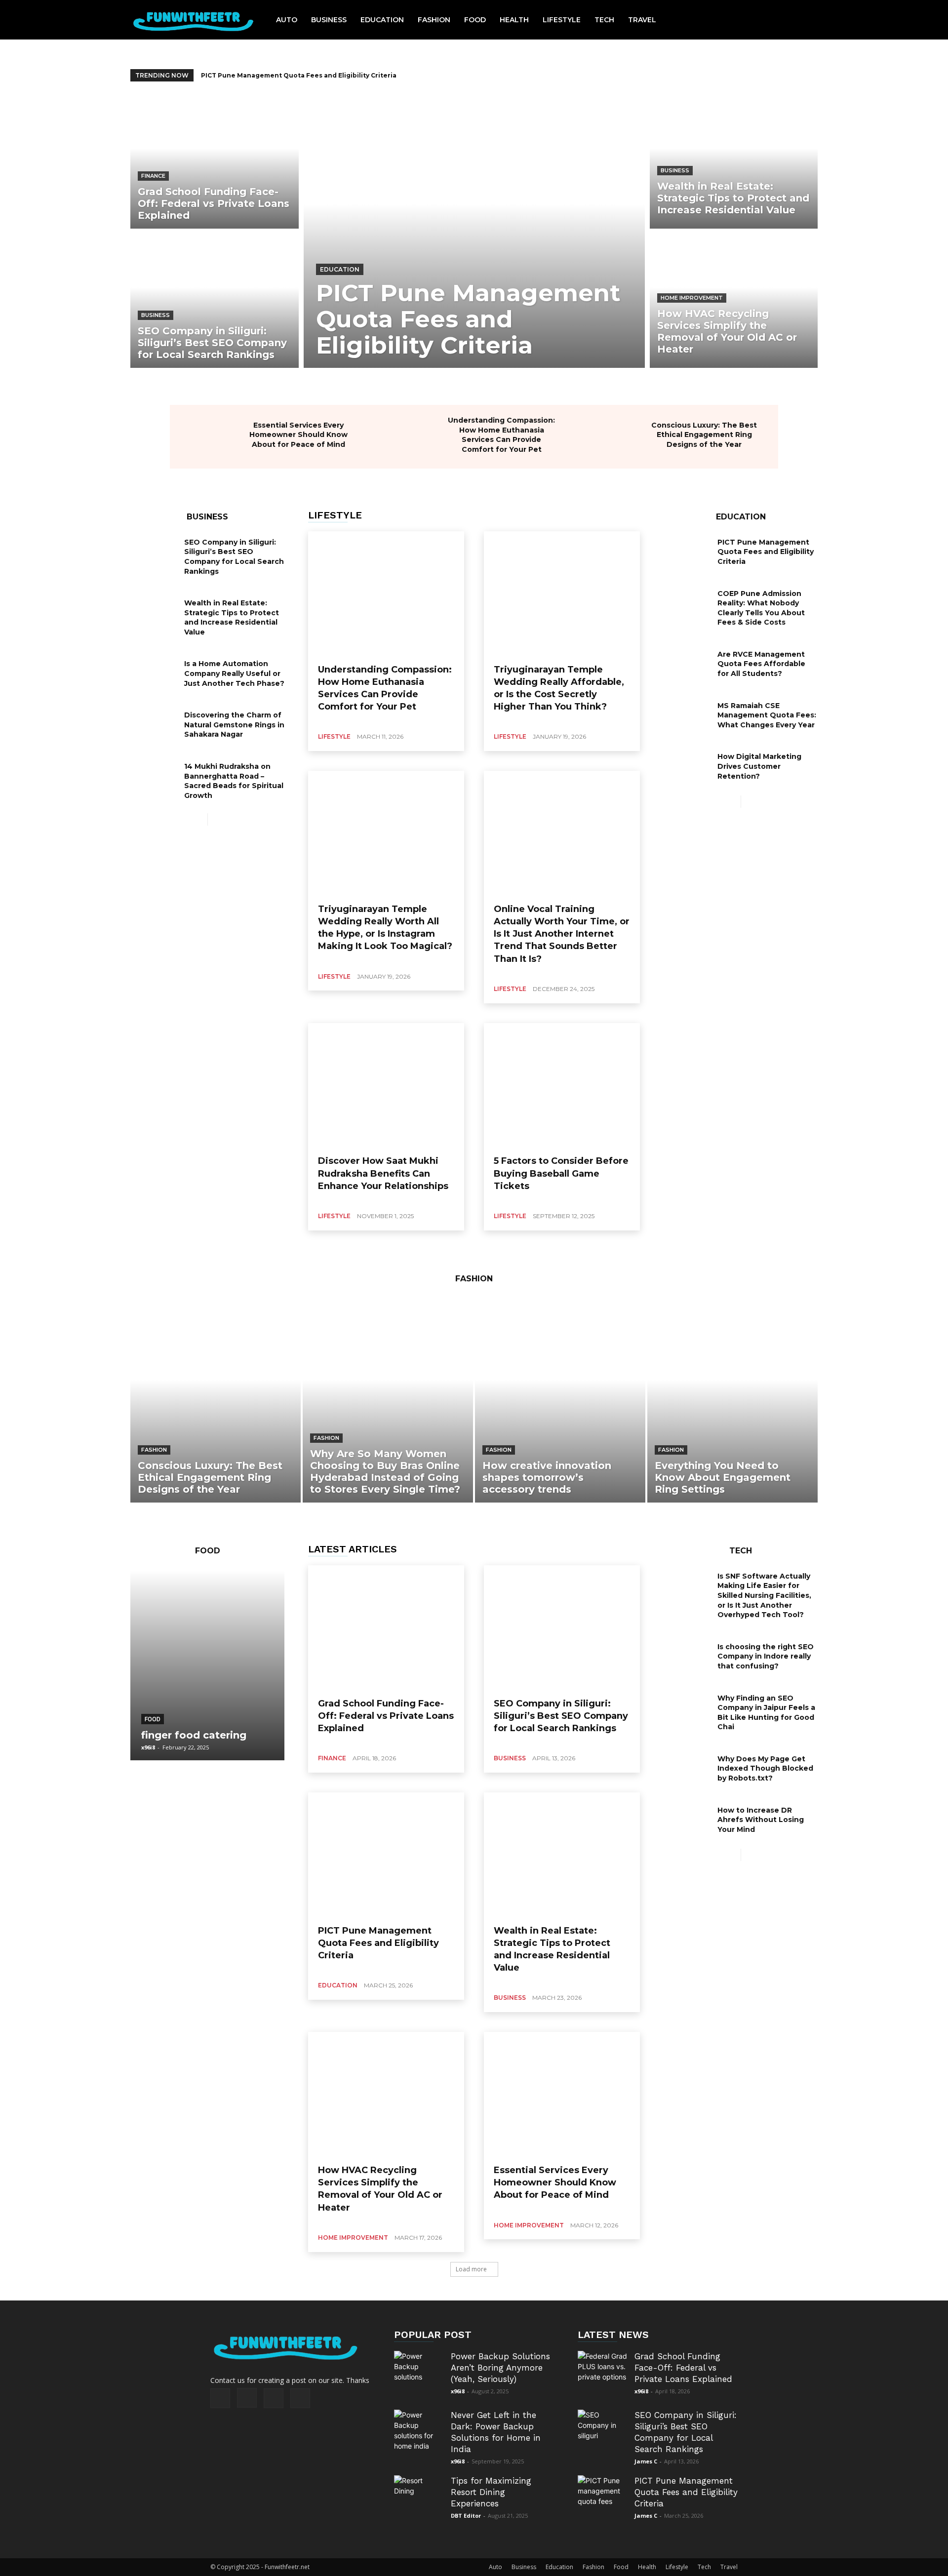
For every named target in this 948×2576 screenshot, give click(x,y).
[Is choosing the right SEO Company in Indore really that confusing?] (687, 1657)
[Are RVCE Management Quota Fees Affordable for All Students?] (687, 665)
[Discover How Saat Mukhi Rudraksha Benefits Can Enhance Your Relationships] (386, 1086)
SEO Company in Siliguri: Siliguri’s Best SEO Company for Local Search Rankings (234, 557)
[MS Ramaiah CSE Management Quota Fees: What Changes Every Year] (687, 716)
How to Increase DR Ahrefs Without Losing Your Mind (761, 1820)
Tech (704, 2567)
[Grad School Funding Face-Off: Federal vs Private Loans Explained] (215, 162)
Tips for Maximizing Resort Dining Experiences (491, 2492)
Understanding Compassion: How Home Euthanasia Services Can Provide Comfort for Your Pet (501, 435)
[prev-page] (200, 819)
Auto (495, 2567)
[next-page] (216, 819)
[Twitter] (274, 2398)
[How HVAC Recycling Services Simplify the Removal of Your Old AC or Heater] (734, 300)
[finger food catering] (207, 1665)
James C (646, 2461)
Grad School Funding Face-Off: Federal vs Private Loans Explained (386, 1716)
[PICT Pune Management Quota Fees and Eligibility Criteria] (474, 231)
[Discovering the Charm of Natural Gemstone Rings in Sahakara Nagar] (154, 725)
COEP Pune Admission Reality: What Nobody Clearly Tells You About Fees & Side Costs (761, 608)
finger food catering (194, 1735)
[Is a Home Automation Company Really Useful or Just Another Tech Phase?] (154, 674)
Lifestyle (334, 736)
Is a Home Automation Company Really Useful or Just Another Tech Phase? (234, 673)
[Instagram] (247, 2398)
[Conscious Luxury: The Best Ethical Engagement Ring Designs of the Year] (612, 437)
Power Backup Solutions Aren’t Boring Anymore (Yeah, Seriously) (500, 2368)
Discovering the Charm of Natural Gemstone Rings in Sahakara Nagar (234, 725)
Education (340, 269)
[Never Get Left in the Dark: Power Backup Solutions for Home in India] (419, 2434)
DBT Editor (466, 2516)
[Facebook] (220, 2398)
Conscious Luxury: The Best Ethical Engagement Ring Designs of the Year (704, 435)
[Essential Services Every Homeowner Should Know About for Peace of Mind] (207, 437)
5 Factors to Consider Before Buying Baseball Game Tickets (561, 1173)
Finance (153, 176)
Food (153, 1719)
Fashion (154, 1450)
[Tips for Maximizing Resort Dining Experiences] (419, 2500)
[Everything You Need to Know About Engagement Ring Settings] (732, 1400)
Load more (471, 2269)
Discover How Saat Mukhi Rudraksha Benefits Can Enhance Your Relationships (383, 1173)
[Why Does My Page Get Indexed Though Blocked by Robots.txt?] (687, 1769)
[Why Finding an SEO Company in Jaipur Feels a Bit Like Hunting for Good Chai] (687, 1708)
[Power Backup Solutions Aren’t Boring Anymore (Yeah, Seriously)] (419, 2376)
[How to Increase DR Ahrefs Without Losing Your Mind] (687, 1821)
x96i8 (148, 1747)
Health (647, 2567)
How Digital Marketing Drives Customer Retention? (759, 766)
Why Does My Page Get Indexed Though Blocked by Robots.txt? (765, 1768)
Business (156, 315)
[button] (799, 20)
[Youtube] (300, 2398)
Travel (729, 2567)
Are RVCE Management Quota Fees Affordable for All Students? (761, 664)
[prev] (796, 75)
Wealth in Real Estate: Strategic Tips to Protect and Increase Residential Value (333, 75)
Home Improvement (692, 298)
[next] (811, 75)
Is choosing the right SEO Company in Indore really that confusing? (766, 1656)
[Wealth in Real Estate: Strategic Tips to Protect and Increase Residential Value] (734, 162)
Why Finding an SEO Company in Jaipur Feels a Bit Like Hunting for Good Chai (766, 1713)
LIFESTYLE (335, 515)
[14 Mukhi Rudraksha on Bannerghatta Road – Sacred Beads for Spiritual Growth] (154, 777)
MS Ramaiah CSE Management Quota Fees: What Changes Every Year (767, 715)
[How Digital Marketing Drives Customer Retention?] (687, 767)
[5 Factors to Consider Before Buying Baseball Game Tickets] (562, 1086)
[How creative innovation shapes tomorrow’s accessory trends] (560, 1400)
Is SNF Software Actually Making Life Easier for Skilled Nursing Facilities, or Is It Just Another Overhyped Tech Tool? (764, 1595)
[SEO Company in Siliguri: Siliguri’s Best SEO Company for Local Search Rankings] (215, 300)
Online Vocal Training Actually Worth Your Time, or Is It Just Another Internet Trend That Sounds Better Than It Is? (562, 934)
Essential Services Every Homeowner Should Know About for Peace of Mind (298, 435)
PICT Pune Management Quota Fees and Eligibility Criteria (766, 552)
